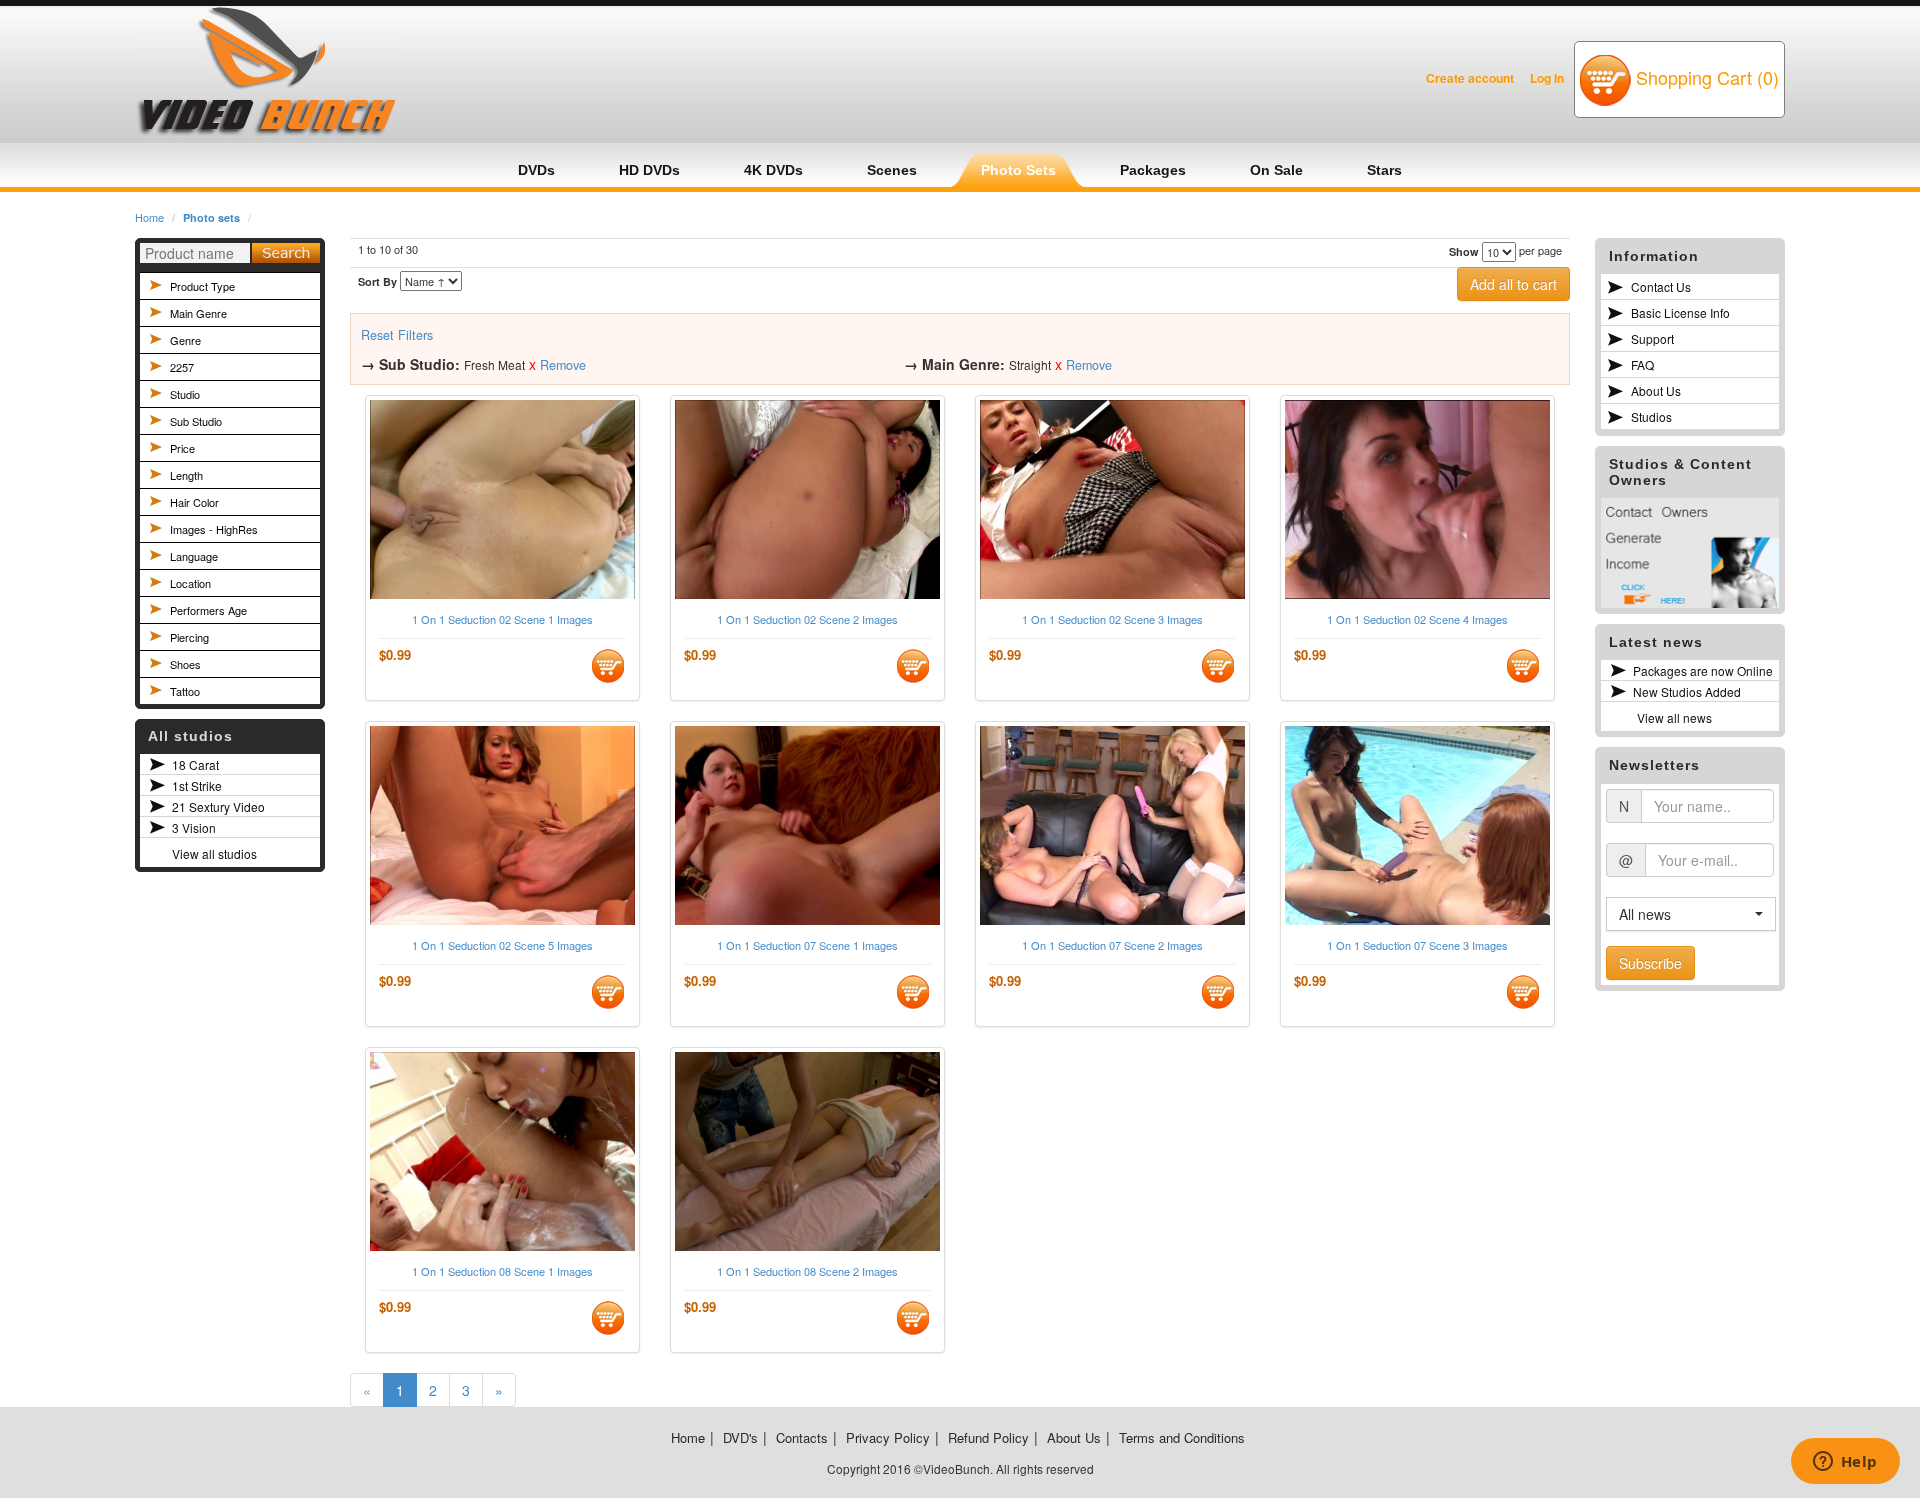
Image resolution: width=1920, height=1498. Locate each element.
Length (186, 475)
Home (149, 217)
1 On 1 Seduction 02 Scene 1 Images (502, 619)
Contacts (802, 1437)
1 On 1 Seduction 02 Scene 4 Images (1417, 619)
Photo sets (211, 217)
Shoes (185, 664)
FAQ (1642, 364)
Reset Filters (397, 335)
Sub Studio (196, 421)
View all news (1674, 717)
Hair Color (194, 502)
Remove (563, 365)
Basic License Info (1680, 312)
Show (1464, 251)
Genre (185, 340)
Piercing (189, 637)
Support (1652, 338)
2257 (182, 367)
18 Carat (195, 764)
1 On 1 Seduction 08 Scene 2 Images (807, 1271)
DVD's (740, 1437)
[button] (1691, 914)
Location (190, 583)
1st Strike (197, 785)
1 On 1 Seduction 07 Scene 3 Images (1417, 945)
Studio (185, 394)
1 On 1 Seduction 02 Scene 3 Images (1112, 619)
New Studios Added (1687, 691)
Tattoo (185, 691)
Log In (1547, 78)
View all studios (214, 853)
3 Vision (194, 827)
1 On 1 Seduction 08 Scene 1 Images (502, 1271)
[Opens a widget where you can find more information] (1845, 1463)
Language (194, 556)
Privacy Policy (888, 1437)
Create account (1470, 78)
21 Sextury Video (218, 806)
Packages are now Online (1703, 670)
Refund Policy (988, 1437)
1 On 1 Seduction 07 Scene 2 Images (1112, 945)
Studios (1651, 416)
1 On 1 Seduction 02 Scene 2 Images (807, 619)
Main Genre (198, 313)
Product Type (202, 286)
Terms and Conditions (1182, 1437)
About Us (1656, 390)
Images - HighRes (214, 529)
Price (182, 448)
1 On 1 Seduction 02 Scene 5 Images (502, 945)
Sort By (377, 281)
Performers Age (208, 610)
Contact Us (1661, 286)
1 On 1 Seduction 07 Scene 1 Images (807, 945)
